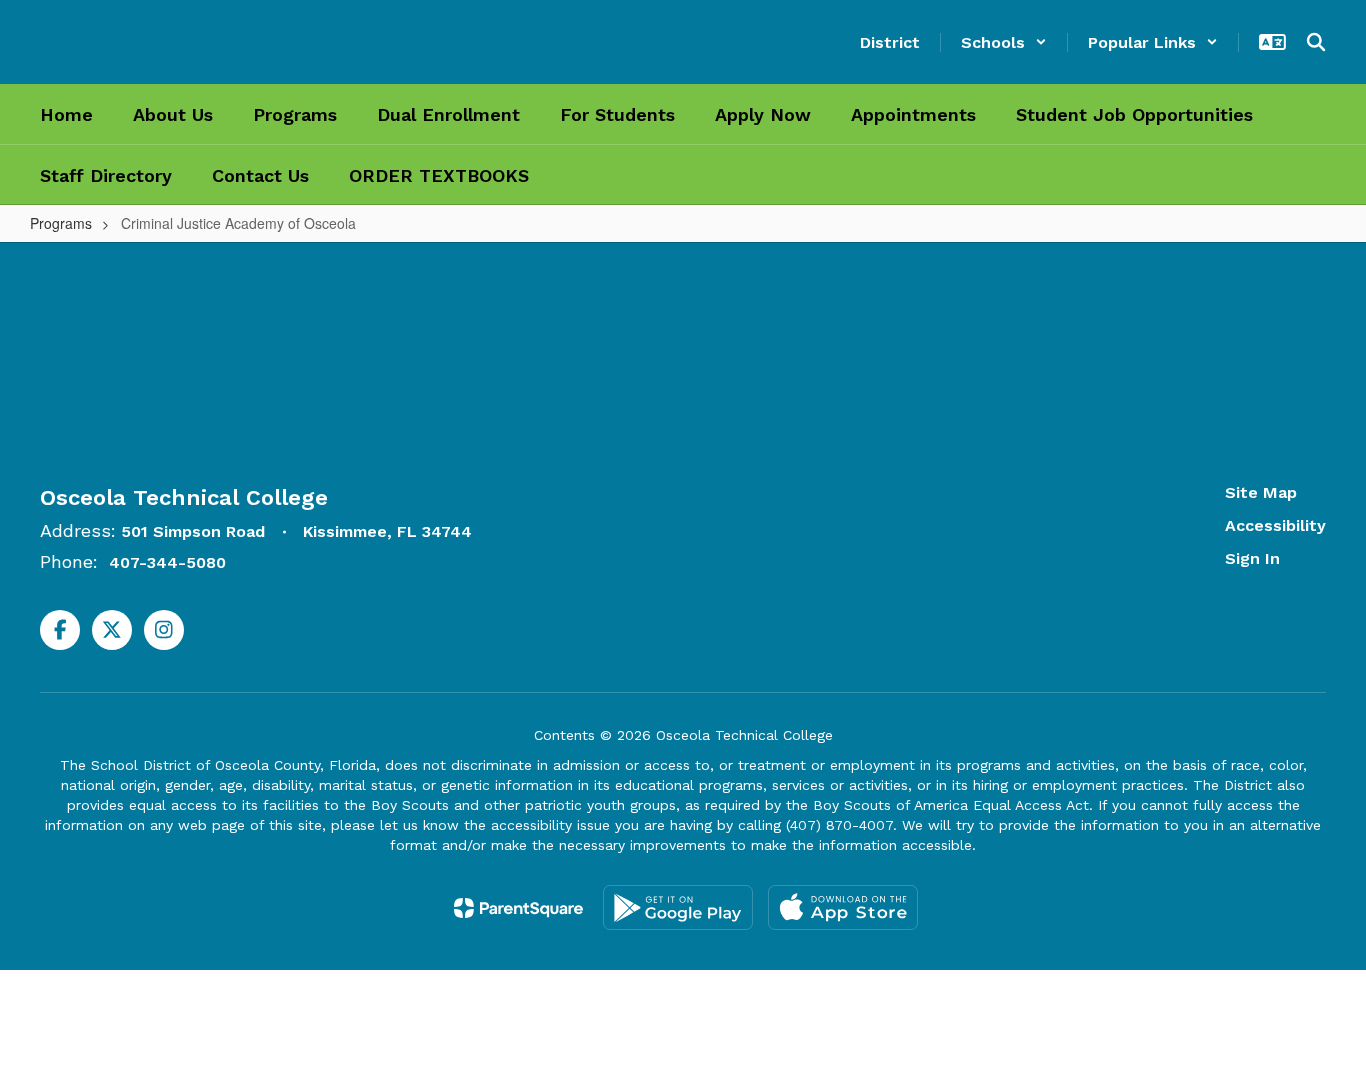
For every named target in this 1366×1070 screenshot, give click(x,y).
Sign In (1252, 558)
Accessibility (1275, 525)
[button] (1004, 42)
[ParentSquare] (518, 908)
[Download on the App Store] (843, 907)
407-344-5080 (167, 562)
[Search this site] (1316, 42)
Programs (61, 223)
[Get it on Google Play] (678, 907)
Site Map (1261, 492)
